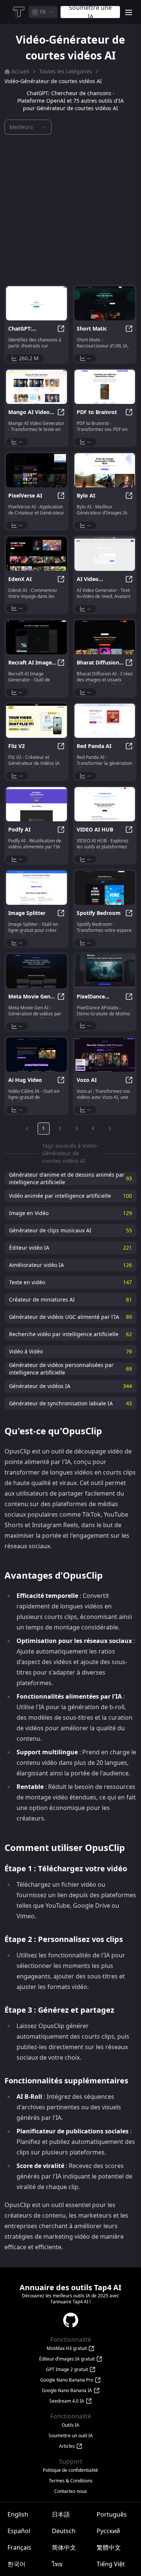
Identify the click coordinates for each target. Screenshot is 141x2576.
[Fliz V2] (36, 721)
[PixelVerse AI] (36, 470)
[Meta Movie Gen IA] (36, 971)
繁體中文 (109, 2547)
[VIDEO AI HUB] (105, 804)
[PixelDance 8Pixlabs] (105, 971)
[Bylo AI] (105, 470)
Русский (108, 2531)
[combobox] (43, 12)
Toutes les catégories (66, 71)
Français (19, 2547)
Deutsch (64, 2531)
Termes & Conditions (71, 2481)
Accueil (20, 71)
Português (112, 2514)
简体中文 (64, 2547)
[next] (110, 1129)
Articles (67, 2446)
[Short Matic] (105, 303)
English (18, 2514)
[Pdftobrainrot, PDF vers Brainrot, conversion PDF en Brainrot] (105, 387)
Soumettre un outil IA (71, 2436)
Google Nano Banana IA (67, 2391)
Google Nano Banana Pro (67, 2380)
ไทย (57, 2564)
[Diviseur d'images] (36, 888)
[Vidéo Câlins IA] (36, 1055)
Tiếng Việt (111, 2564)
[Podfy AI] (36, 804)
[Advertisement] (70, 210)
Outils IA (70, 2425)
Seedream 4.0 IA (67, 2401)
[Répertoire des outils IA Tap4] (18, 12)
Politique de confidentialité (70, 2470)
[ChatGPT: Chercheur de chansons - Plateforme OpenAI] (36, 303)
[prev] (27, 1129)
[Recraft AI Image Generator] (36, 637)
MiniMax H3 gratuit (67, 2348)
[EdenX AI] (36, 554)
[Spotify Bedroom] (105, 888)
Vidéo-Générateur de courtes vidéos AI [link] (53, 81)
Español (19, 2531)
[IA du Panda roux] (105, 721)
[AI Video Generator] (105, 554)
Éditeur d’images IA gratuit (67, 2359)
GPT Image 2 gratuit (67, 2370)
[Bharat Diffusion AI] (105, 637)
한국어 (17, 2564)
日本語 (61, 2514)
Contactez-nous (70, 2491)
